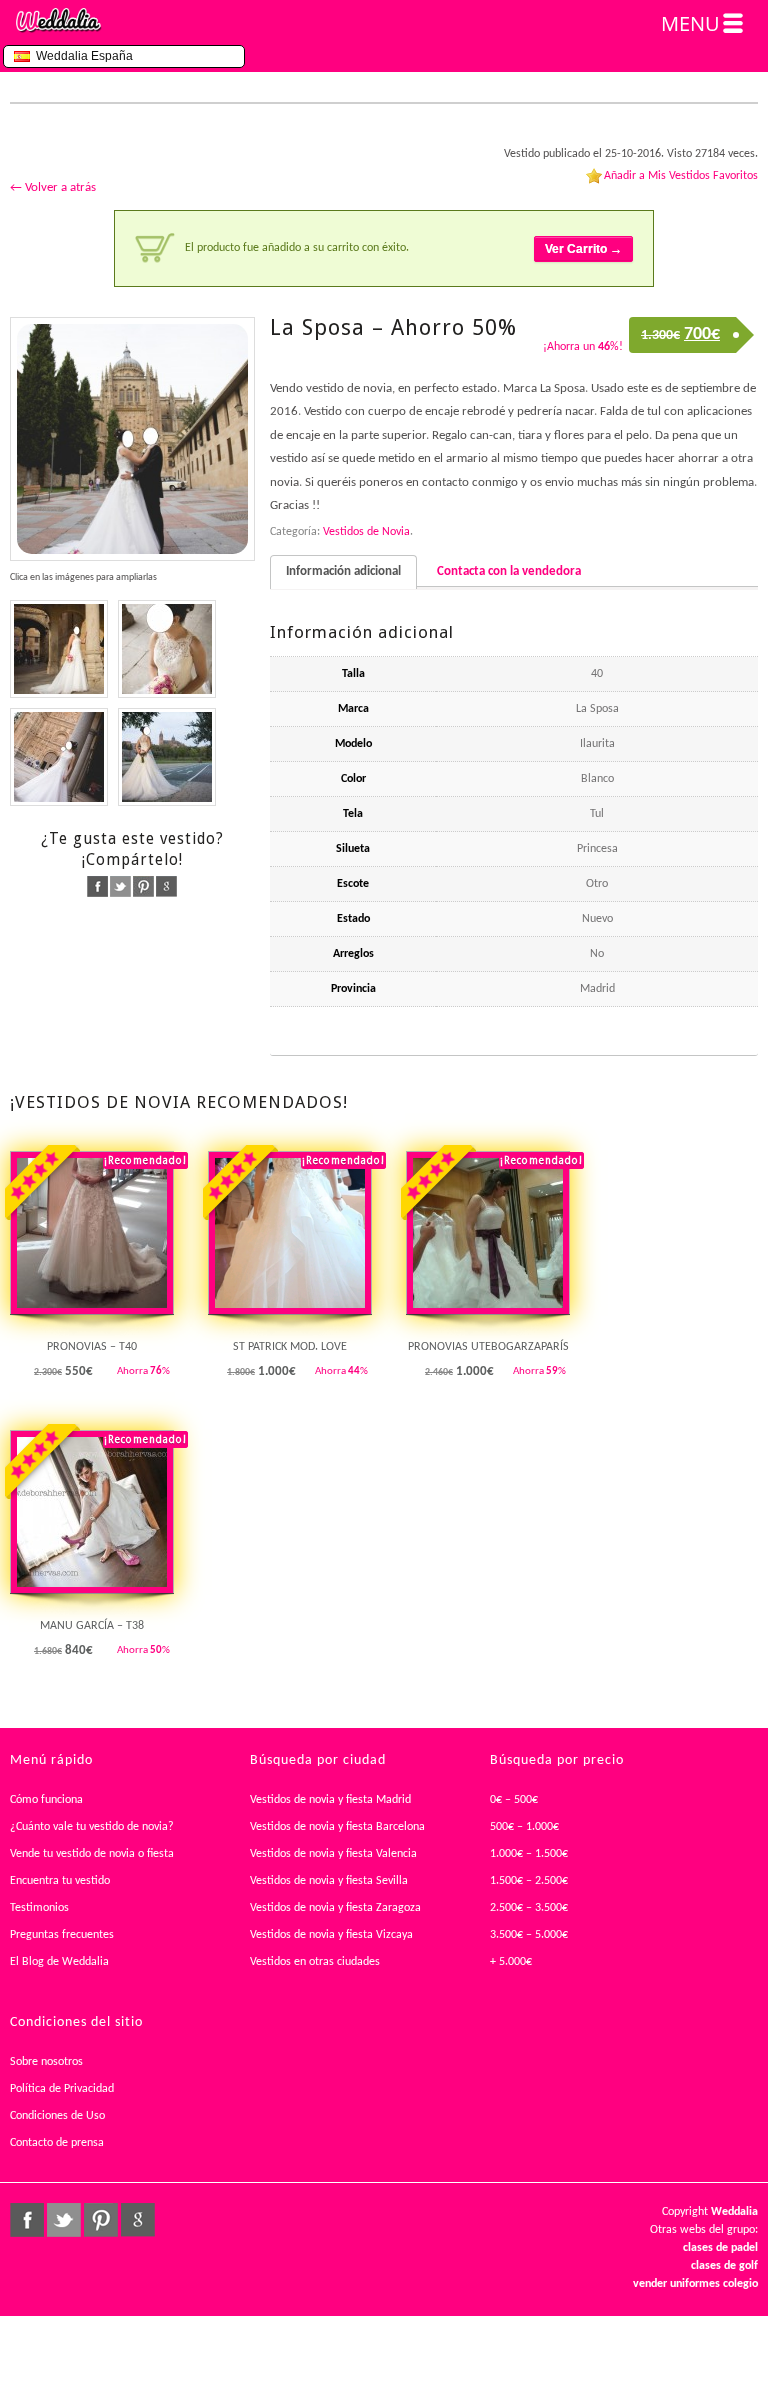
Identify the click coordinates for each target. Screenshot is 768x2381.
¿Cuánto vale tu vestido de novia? (92, 1827)
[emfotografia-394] (167, 649)
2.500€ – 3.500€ (529, 1908)
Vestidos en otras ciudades (315, 1962)
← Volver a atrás (53, 187)
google (166, 886)
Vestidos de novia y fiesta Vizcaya (331, 1935)
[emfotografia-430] (59, 757)
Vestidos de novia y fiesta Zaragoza (335, 1908)
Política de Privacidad (62, 2089)
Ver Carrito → (583, 249)
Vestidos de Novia (366, 532)
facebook (97, 886)
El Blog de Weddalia (59, 1962)
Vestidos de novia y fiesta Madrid (330, 1800)
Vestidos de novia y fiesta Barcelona (337, 1827)
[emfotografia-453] (167, 757)
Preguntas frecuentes (62, 1935)
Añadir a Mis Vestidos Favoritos (681, 176)
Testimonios (39, 1908)
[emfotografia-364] (59, 649)
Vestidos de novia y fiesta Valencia (333, 1854)
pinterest (143, 886)
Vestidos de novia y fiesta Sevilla (329, 1881)
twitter (120, 886)
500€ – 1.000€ (524, 1827)
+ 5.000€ (511, 1962)
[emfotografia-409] (132, 439)
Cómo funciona (46, 1800)
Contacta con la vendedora (509, 571)
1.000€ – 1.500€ (529, 1854)
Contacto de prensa (57, 2143)
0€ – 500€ (514, 1800)
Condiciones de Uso (57, 2116)
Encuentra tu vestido (60, 1881)
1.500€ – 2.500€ (529, 1881)
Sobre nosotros (46, 2062)
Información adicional (343, 571)
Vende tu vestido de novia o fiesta (92, 1854)
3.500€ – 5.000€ (529, 1935)
